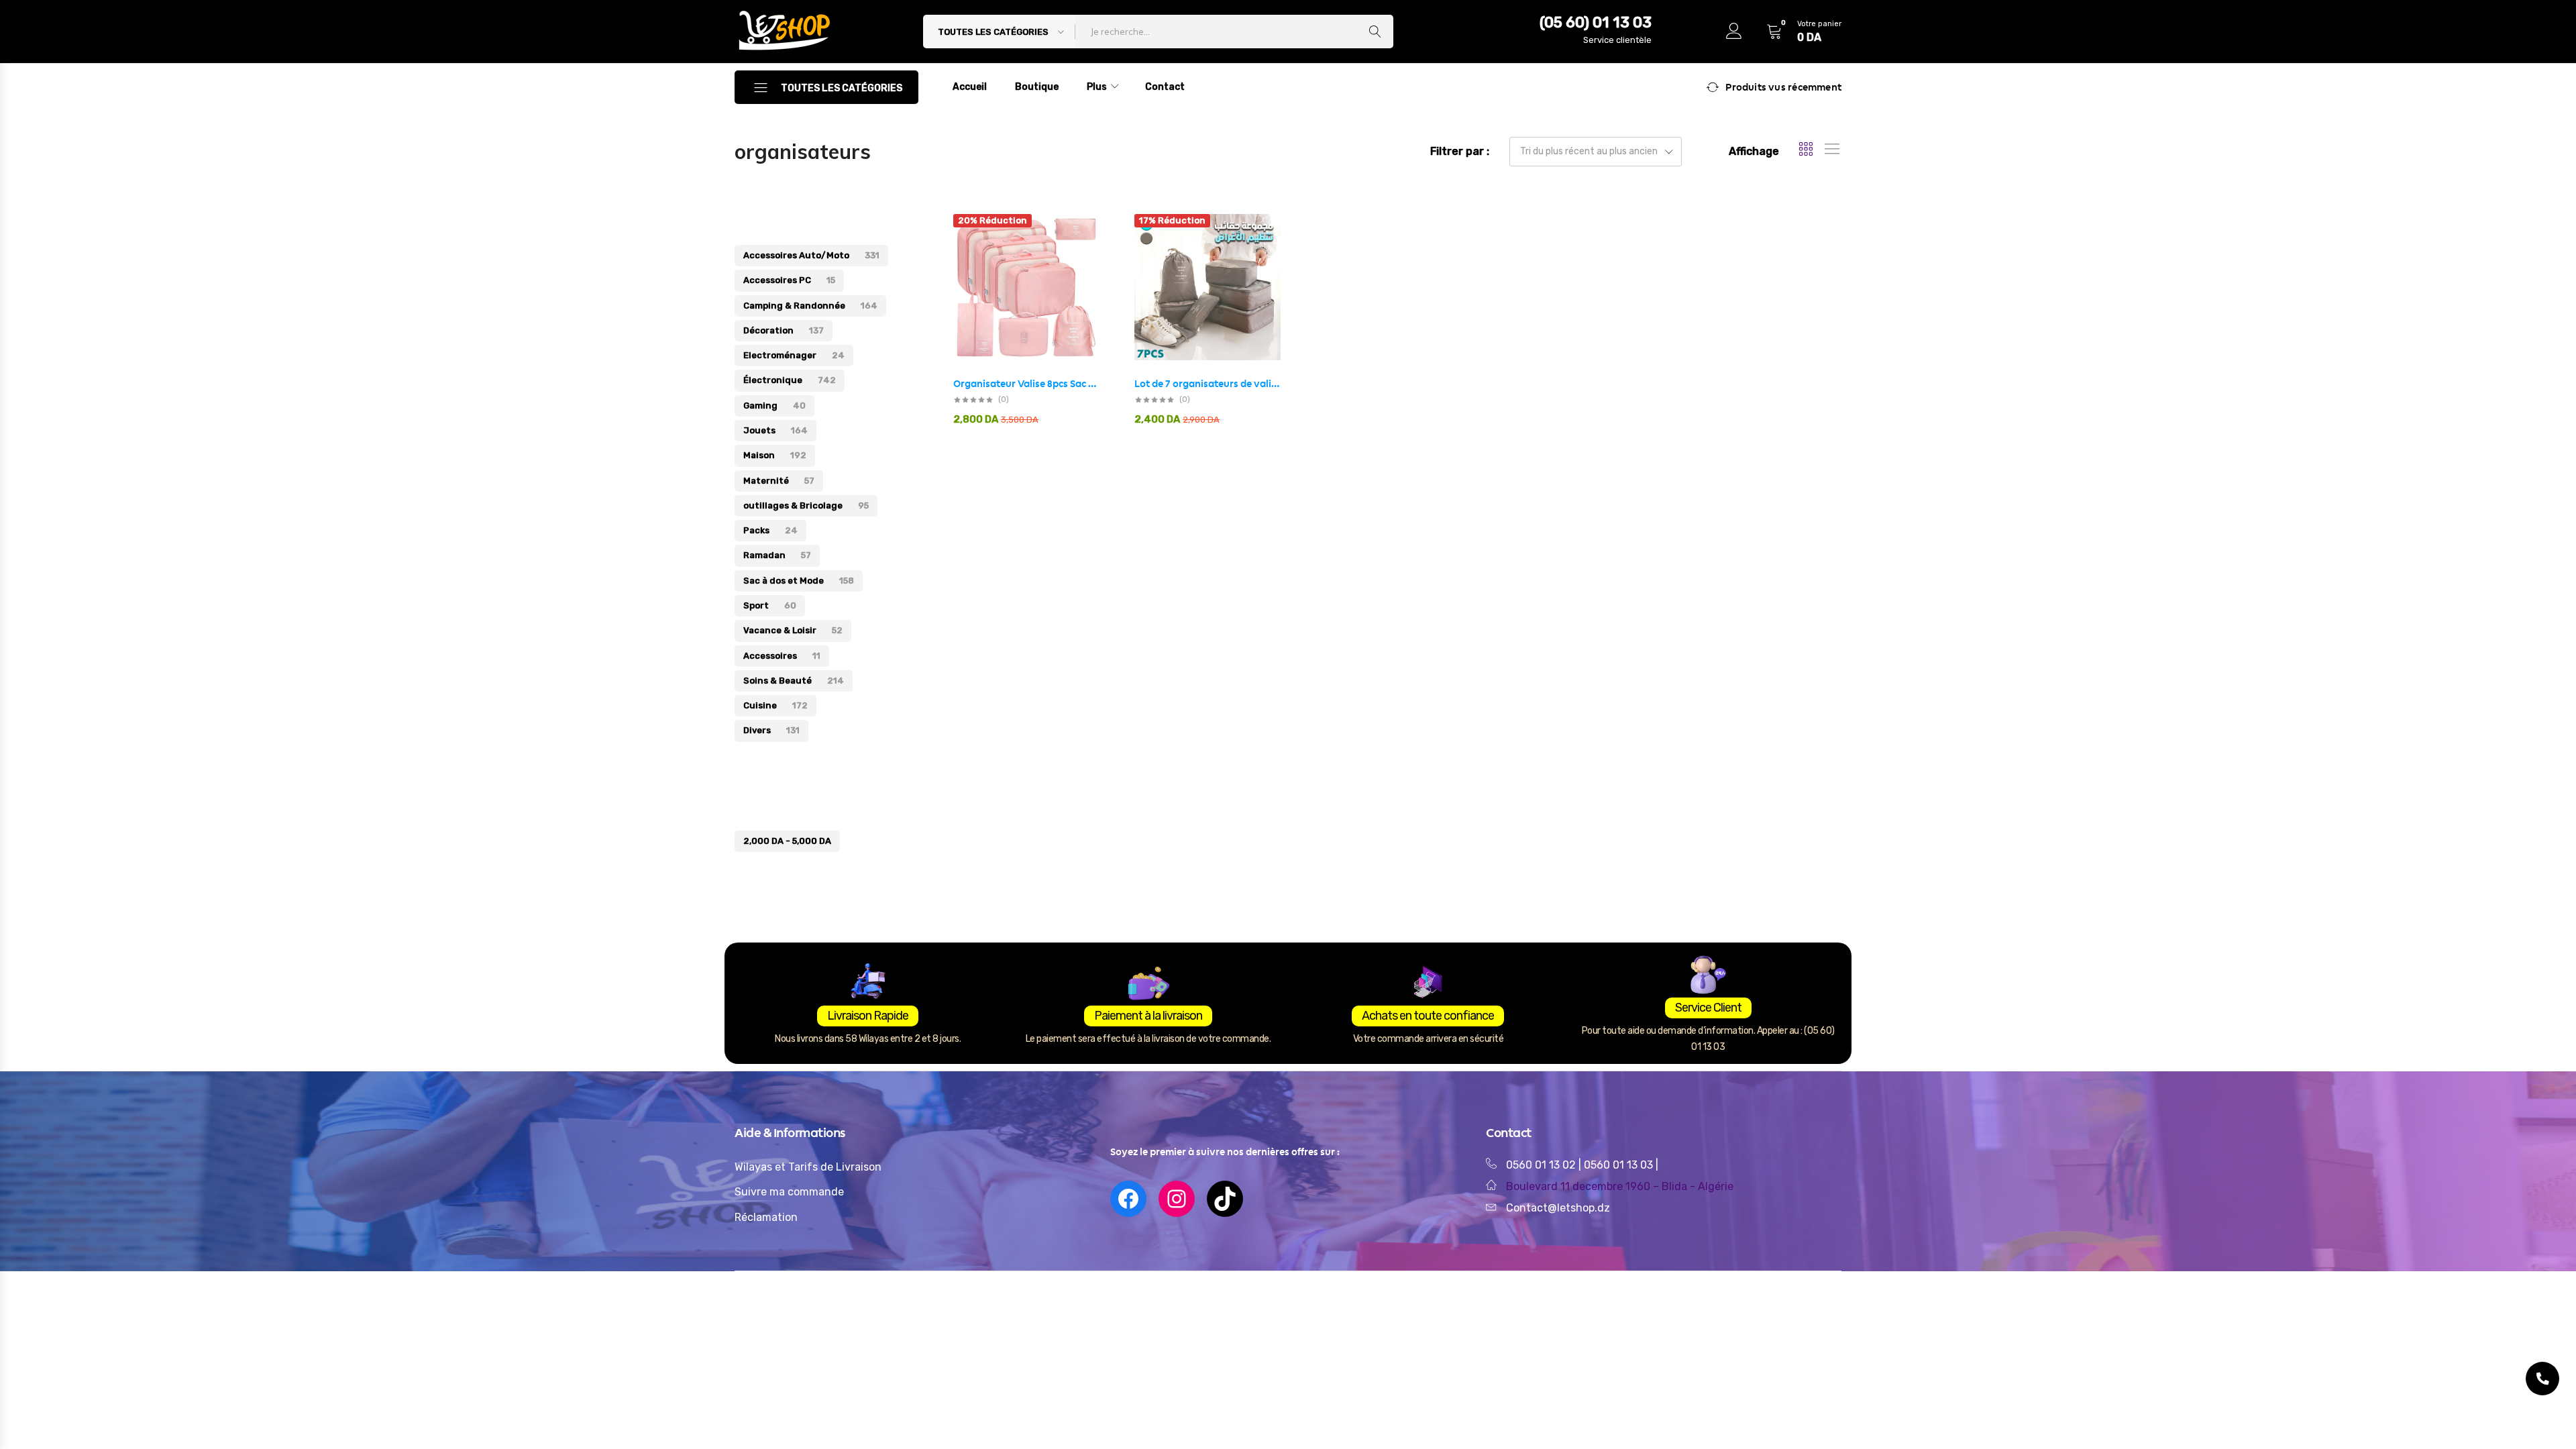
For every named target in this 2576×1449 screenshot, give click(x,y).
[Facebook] (1128, 1199)
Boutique (1037, 87)
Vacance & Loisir (793, 630)
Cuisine (775, 705)
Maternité (779, 481)
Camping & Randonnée (810, 306)
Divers (771, 730)
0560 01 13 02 (1541, 1165)
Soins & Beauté (794, 681)
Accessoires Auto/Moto (811, 255)
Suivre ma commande (789, 1192)
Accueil (970, 87)
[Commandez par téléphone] (2542, 1379)
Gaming (774, 406)
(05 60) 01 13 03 (1596, 22)
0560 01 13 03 (1620, 1165)
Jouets (775, 430)
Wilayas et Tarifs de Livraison (808, 1167)
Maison (775, 455)
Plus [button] (1097, 87)
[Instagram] (1177, 1199)
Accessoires (782, 656)
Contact (1165, 87)
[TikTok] (1225, 1199)
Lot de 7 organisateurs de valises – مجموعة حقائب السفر (1207, 384)
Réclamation (766, 1217)
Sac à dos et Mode (799, 581)
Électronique (790, 380)
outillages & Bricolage (806, 505)
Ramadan (777, 555)
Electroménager (794, 355)
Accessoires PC (789, 280)
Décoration (784, 330)
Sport (770, 605)
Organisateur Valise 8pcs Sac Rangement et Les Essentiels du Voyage (1026, 384)
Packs (770, 530)
